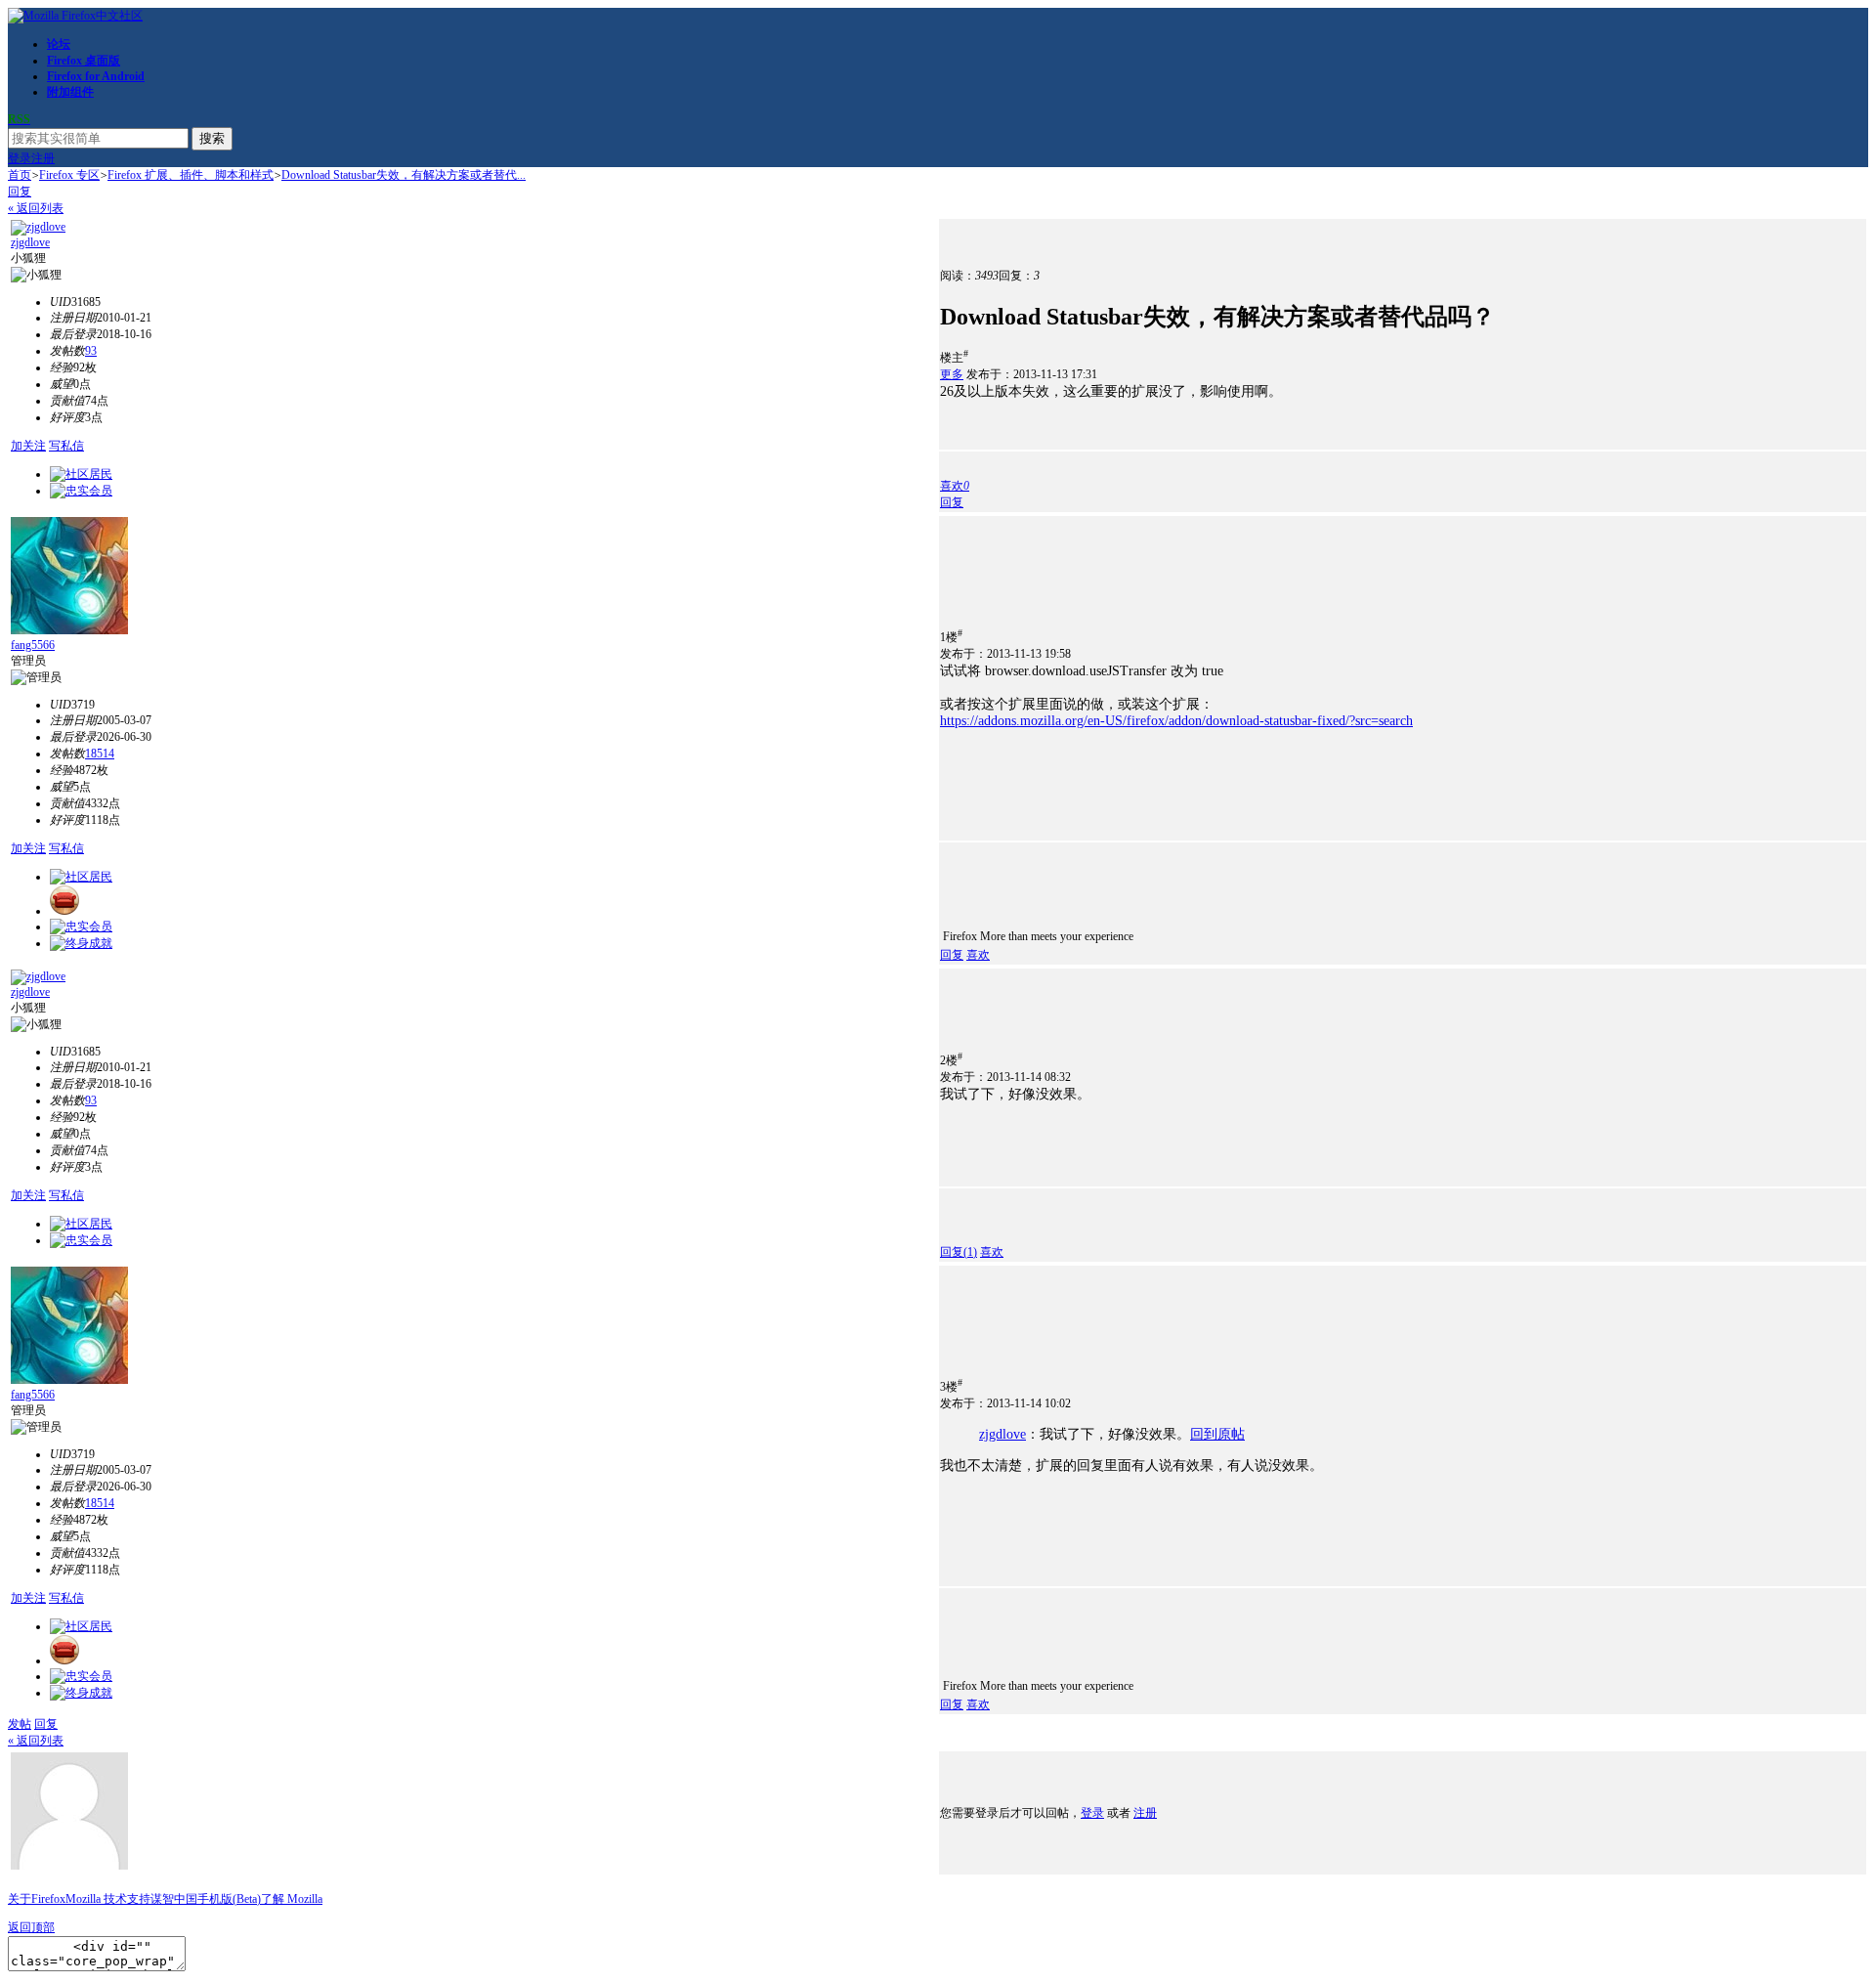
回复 (20, 192)
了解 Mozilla (292, 1899)
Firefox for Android (96, 76)
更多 (952, 374)
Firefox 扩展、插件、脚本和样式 (191, 175)
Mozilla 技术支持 (108, 1899)
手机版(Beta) (229, 1899)
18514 (100, 754)
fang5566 (33, 645)
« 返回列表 (36, 208)
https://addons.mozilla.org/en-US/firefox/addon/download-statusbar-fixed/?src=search (1176, 721)
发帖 (20, 1724)
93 (91, 351)
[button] (955, 486)
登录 (20, 158)
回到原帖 (1217, 1434)
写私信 (66, 446)
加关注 (28, 446)
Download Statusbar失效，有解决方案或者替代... (404, 175)
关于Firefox (37, 1899)
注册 (43, 158)
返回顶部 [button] (31, 1927)
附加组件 (70, 92)
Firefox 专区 (69, 175)
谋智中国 (174, 1899)
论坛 (59, 44)
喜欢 (978, 955)
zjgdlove (30, 242)
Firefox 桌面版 (84, 61)
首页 (20, 175)
